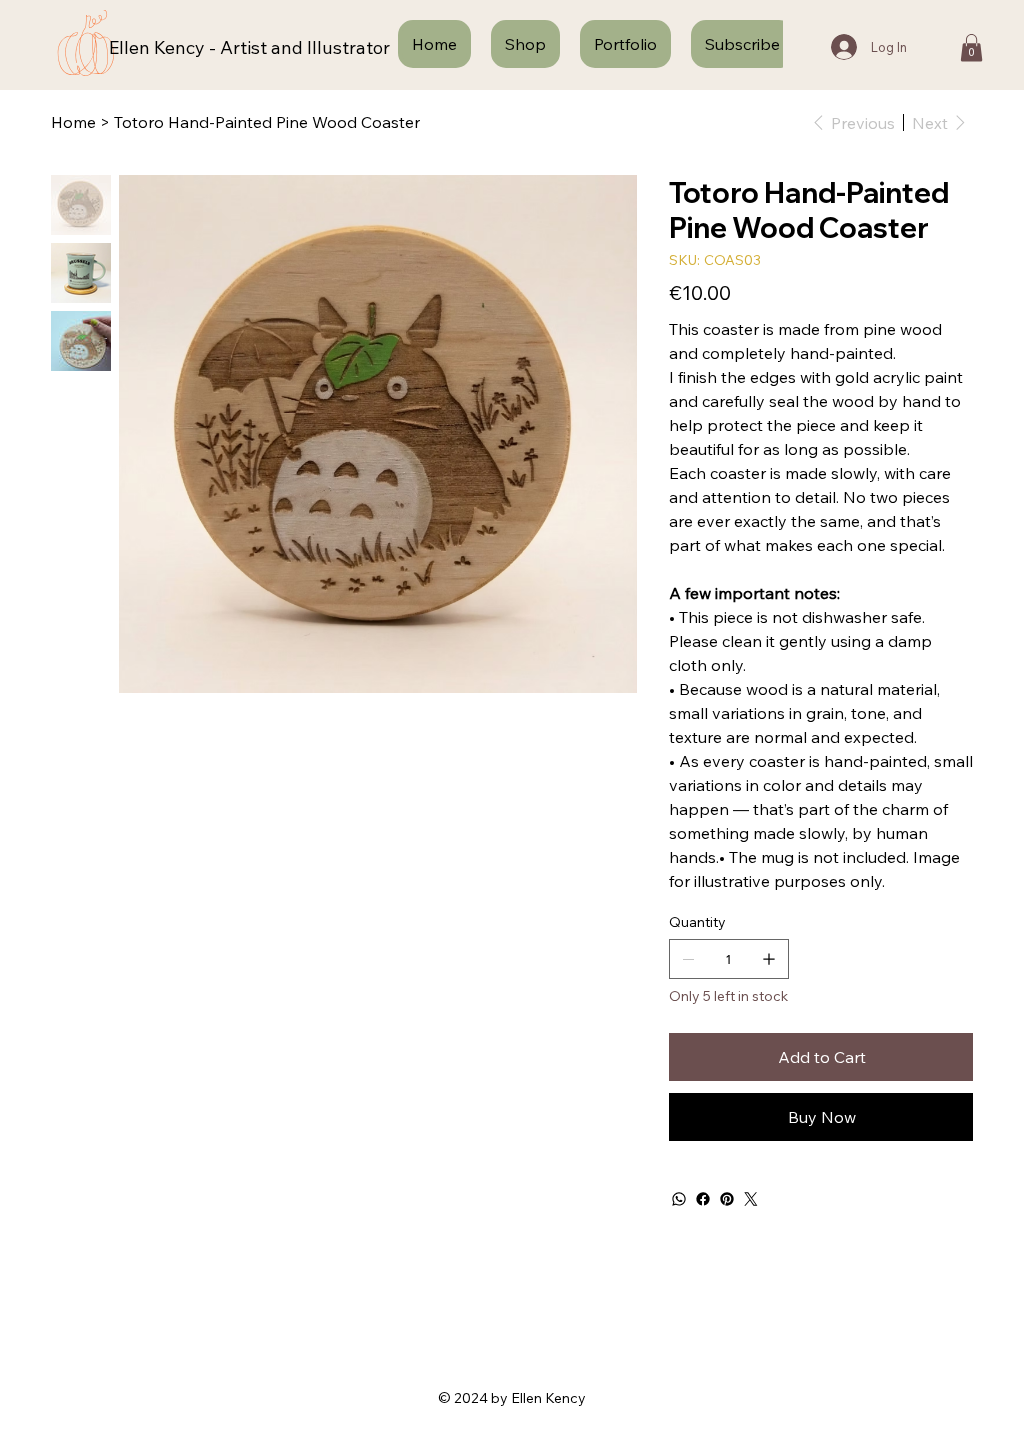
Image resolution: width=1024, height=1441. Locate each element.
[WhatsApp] (679, 1199)
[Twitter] (751, 1199)
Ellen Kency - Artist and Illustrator (249, 47)
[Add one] (769, 959)
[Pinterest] (727, 1199)
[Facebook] (703, 1199)
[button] (971, 47)
